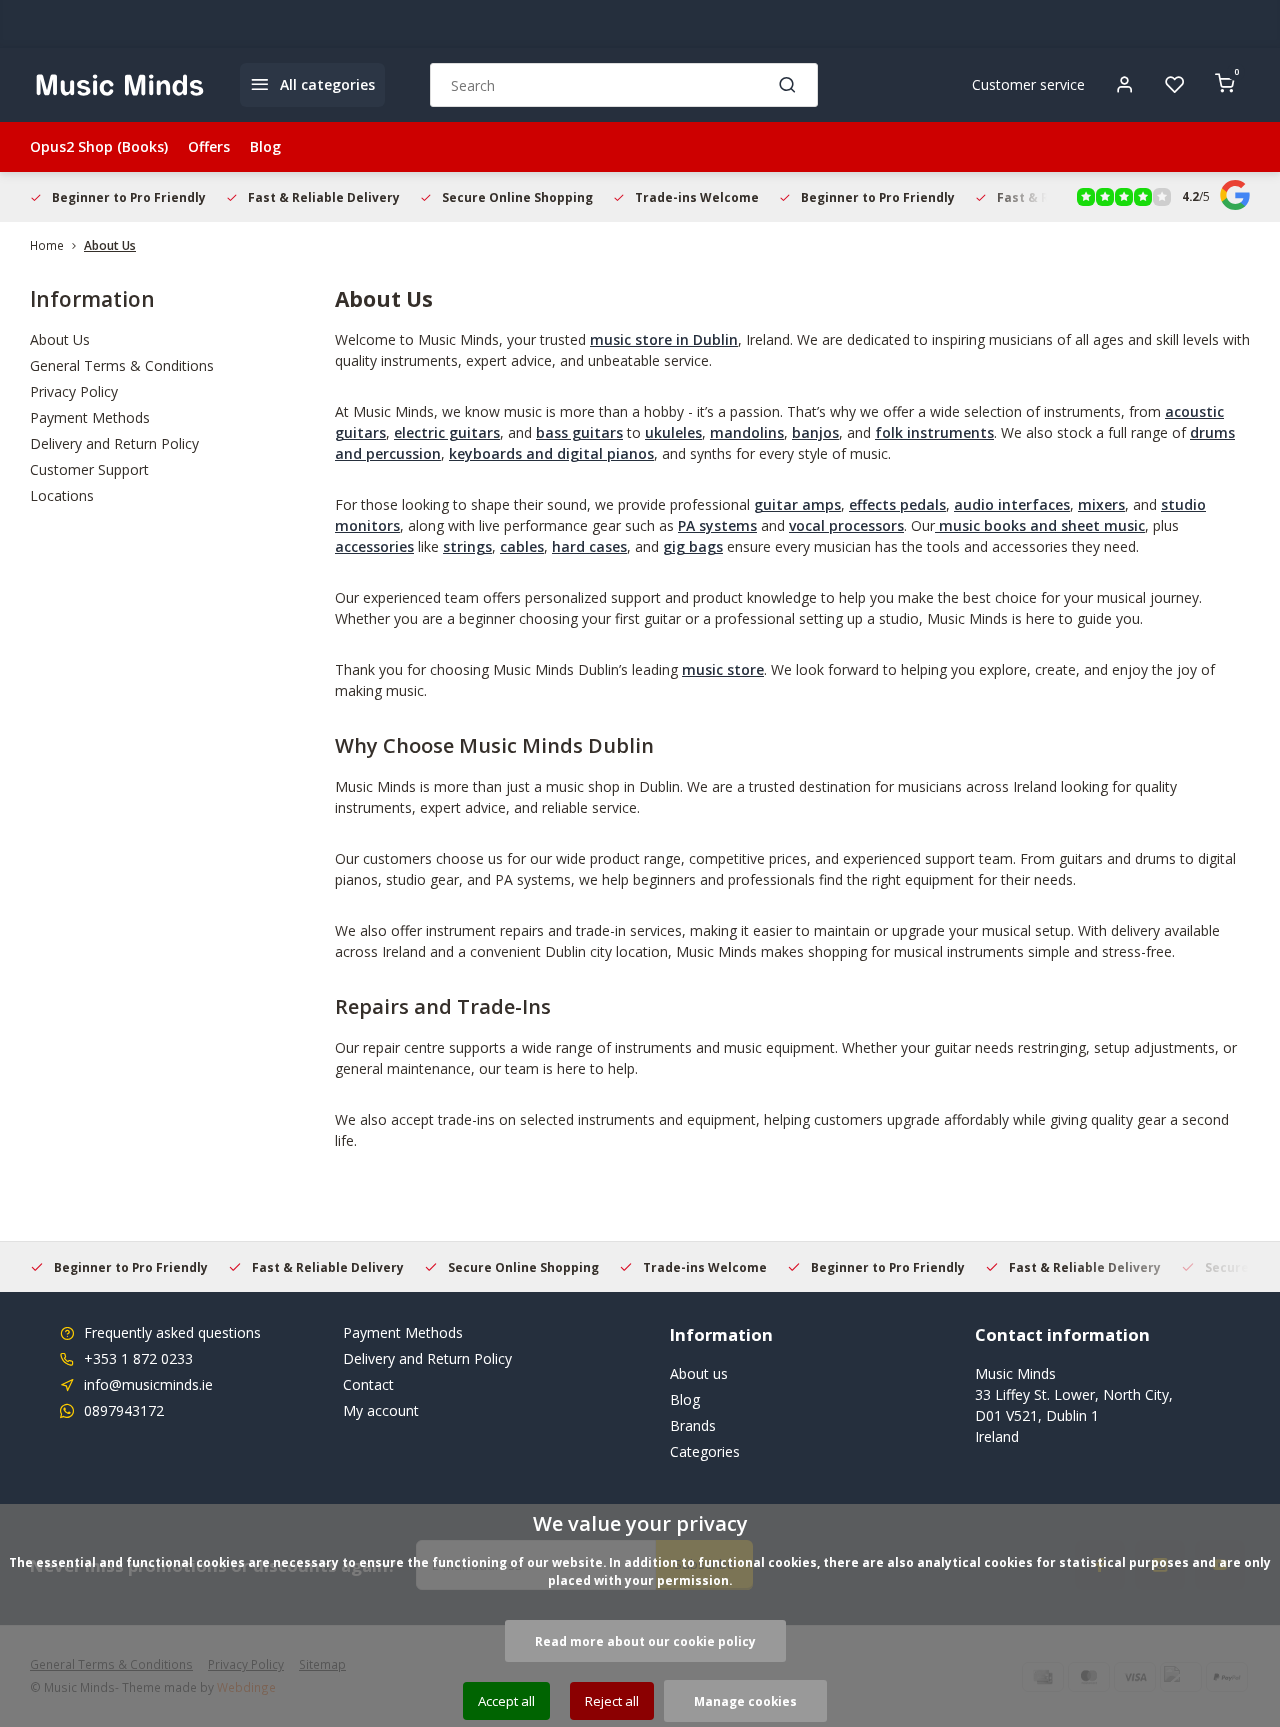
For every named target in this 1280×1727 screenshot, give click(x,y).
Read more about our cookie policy (645, 1641)
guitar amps (797, 504)
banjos (815, 432)
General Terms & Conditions (122, 365)
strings (467, 546)
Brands (693, 1425)
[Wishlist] (1175, 85)
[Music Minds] (120, 85)
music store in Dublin (664, 339)
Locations (62, 495)
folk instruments (934, 432)
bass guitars (579, 432)
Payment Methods (90, 417)
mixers (1101, 504)
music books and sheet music (1040, 525)
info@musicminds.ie (148, 1384)
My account (381, 1410)
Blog (265, 146)
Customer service (1028, 84)
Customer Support (89, 469)
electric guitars (447, 432)
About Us (110, 245)
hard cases (589, 546)
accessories (374, 546)
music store (723, 669)
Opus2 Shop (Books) (99, 146)
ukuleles (673, 432)
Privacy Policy (74, 391)
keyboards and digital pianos (551, 453)
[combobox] (624, 85)
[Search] (788, 85)
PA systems (717, 525)
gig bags (693, 546)
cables (522, 546)
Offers (209, 146)
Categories (705, 1451)
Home (47, 245)
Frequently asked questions (172, 1332)
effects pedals (897, 504)
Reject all (612, 1701)
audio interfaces (1012, 504)
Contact (368, 1384)
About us (699, 1373)
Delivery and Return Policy (114, 443)
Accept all (506, 1701)
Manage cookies (745, 1701)
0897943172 (124, 1410)
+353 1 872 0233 (138, 1358)
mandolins (747, 432)
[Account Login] (1125, 85)
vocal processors (846, 525)
